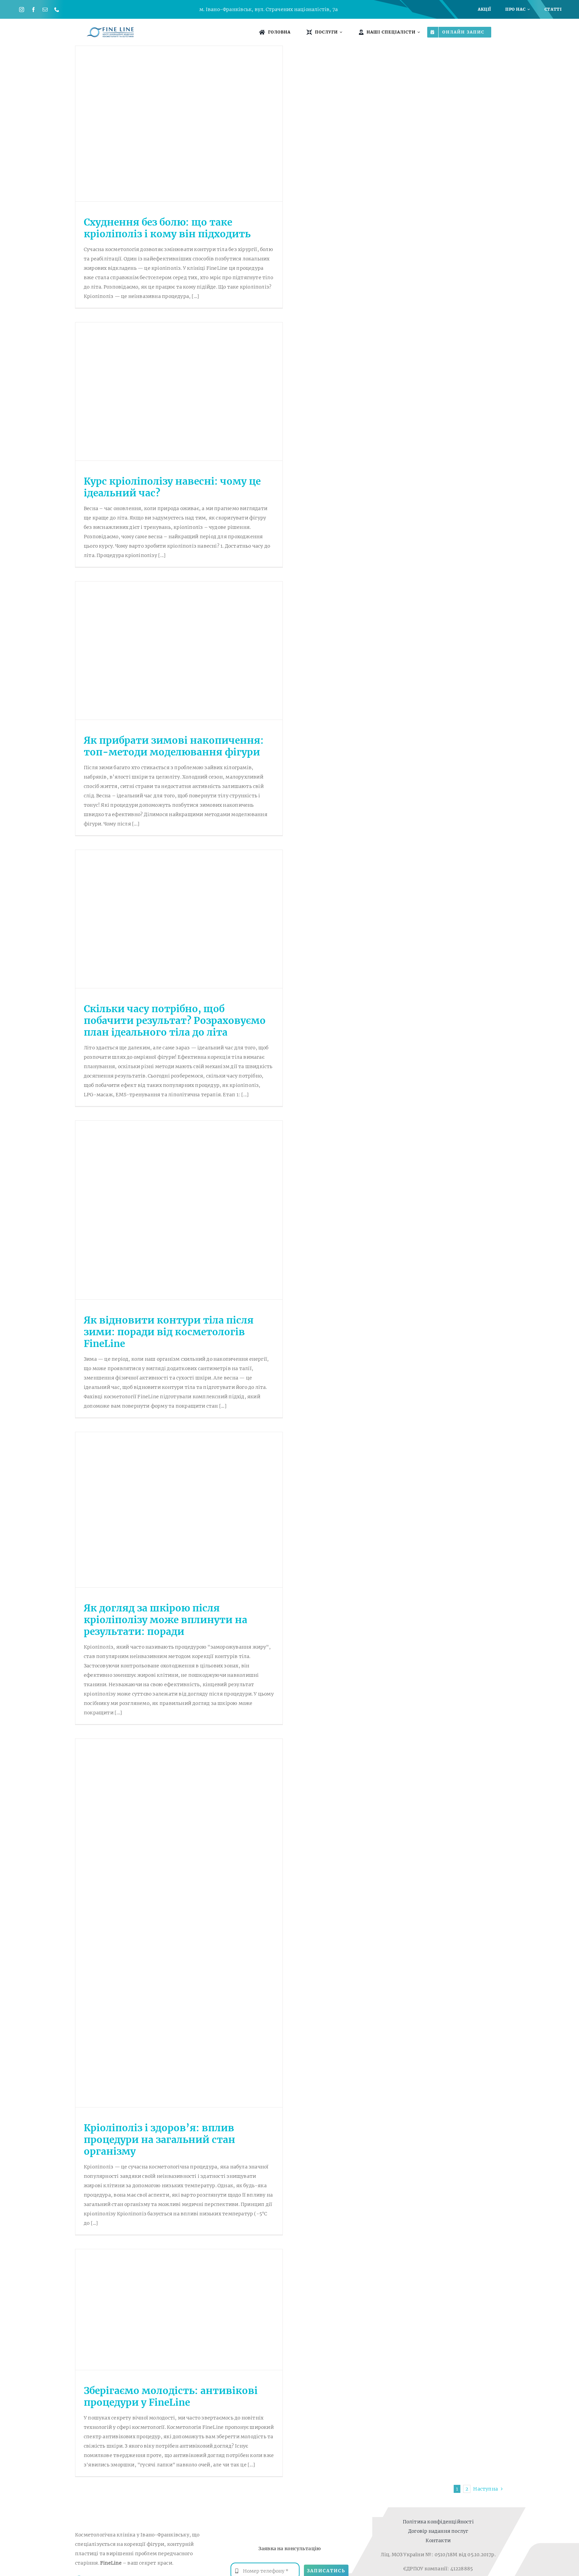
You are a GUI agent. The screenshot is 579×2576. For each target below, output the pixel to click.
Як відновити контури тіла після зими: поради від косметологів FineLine (169, 1332)
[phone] (57, 10)
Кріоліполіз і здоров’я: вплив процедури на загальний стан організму (159, 2140)
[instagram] (22, 10)
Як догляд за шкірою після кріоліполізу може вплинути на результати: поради (166, 1620)
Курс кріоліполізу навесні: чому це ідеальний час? (172, 487)
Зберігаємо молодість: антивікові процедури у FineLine (171, 2397)
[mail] (45, 10)
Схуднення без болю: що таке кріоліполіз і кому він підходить (167, 228)
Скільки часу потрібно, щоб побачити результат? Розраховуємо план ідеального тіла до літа (175, 1021)
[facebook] (33, 10)
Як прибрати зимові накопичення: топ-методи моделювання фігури (174, 746)
